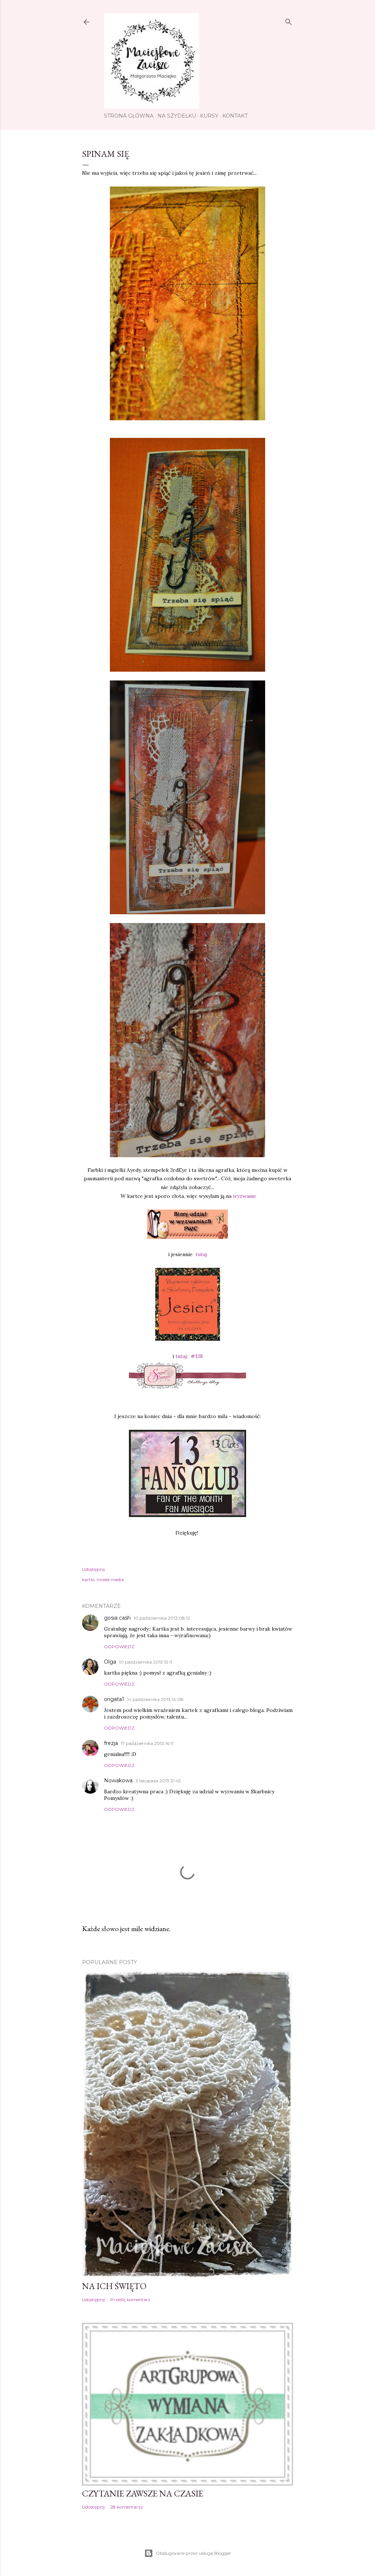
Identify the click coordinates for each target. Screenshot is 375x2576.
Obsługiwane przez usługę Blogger (194, 2553)
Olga (110, 1662)
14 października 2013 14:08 (155, 1699)
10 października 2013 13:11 (146, 1662)
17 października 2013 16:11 (147, 1743)
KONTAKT (235, 116)
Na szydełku (177, 116)
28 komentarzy (127, 2507)
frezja (111, 1743)
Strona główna (129, 116)
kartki (88, 1579)
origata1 (114, 1699)
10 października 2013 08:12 (162, 1618)
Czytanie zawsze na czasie (143, 2493)
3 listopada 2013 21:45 (158, 1781)
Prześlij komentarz (130, 2300)
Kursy (209, 116)
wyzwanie (245, 1196)
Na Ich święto (114, 2286)
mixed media (110, 1579)
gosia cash (117, 1618)
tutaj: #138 (188, 1356)
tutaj (201, 1254)
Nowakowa (118, 1780)
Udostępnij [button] (93, 1569)
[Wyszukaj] (289, 20)
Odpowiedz (119, 1647)
